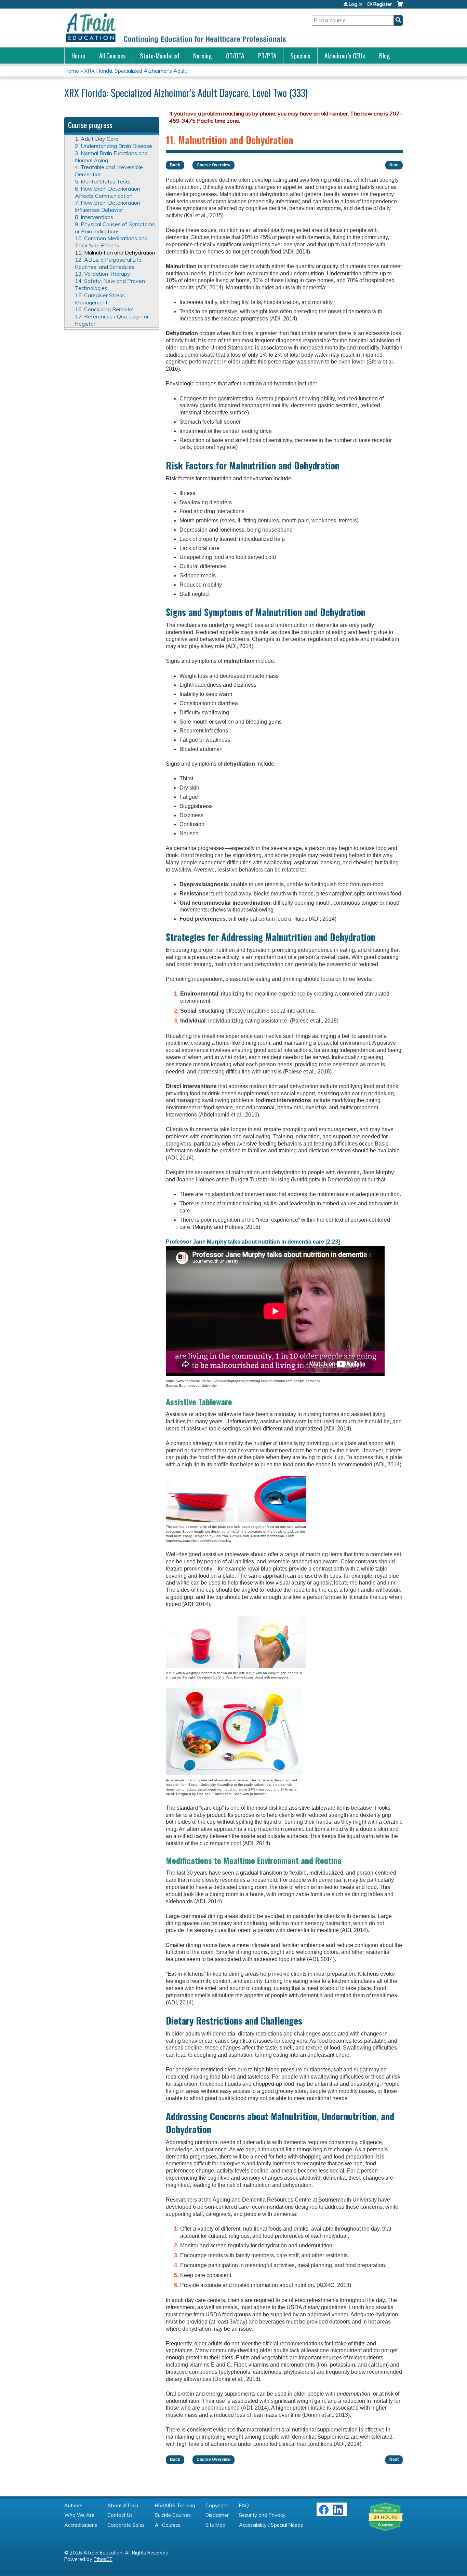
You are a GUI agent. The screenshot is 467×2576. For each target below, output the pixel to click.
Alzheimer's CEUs (345, 56)
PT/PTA (267, 56)
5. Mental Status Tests (103, 181)
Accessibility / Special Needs (271, 2525)
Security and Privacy (262, 2515)
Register (383, 4)
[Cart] (400, 7)
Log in (356, 4)
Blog (385, 56)
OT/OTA (235, 56)
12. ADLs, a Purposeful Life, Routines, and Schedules (109, 263)
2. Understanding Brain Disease (114, 146)
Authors (73, 2506)
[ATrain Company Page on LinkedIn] (339, 2513)
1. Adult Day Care (97, 139)
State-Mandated (159, 56)
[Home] (175, 28)
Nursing (203, 56)
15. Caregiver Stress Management (100, 299)
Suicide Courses (173, 2515)
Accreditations (81, 2525)
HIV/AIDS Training (175, 2506)
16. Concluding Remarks (104, 309)
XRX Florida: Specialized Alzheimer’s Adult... (137, 71)
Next (394, 165)
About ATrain (123, 2506)
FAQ (244, 2506)
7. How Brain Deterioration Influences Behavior (108, 206)
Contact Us (120, 2515)
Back (175, 165)
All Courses (112, 56)
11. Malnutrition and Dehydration (115, 252)
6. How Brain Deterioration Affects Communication (108, 192)
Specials (300, 56)
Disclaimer (217, 2515)
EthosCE (103, 2559)
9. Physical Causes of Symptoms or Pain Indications (115, 228)
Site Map (216, 2525)
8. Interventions (94, 217)
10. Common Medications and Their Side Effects (111, 242)
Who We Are (79, 2515)
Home (78, 56)
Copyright (217, 2506)
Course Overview (214, 165)
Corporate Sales (126, 2525)
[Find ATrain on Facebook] (324, 2513)
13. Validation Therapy (103, 274)
